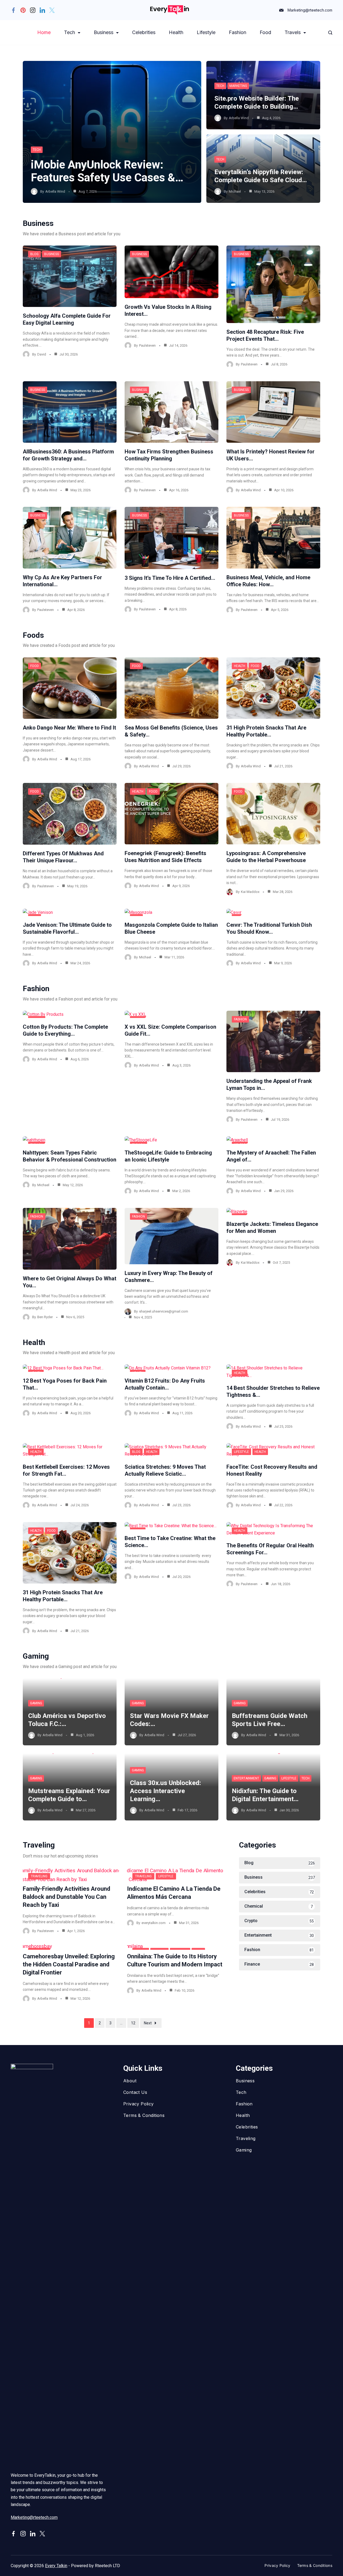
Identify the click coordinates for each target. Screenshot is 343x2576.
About (130, 2081)
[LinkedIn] (42, 10)
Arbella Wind (55, 191)
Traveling (39, 1876)
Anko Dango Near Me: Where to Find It (69, 728)
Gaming (36, 1703)
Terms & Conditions (144, 2115)
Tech (70, 32)
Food (265, 32)
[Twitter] (52, 10)
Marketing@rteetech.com (310, 10)
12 (133, 2023)
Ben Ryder (45, 1317)
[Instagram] (33, 10)
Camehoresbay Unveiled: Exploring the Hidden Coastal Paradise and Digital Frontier (69, 1964)
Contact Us (135, 2092)
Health (176, 32)
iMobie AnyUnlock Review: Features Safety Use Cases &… (107, 171)
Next (148, 2023)
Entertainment (246, 1778)
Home (44, 32)
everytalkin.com (154, 1923)
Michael (235, 191)
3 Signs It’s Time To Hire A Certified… (170, 578)
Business (104, 32)
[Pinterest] (23, 10)
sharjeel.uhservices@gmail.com (164, 1311)
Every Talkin (56, 2566)
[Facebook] (13, 10)
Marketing (238, 86)
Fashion (238, 32)
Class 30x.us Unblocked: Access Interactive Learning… (165, 1791)
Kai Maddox (250, 892)
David (42, 354)
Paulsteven (147, 345)
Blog (34, 254)
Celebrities (144, 32)
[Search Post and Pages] (330, 33)
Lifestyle (206, 32)
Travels (293, 32)
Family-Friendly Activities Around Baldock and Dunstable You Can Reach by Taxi (66, 1897)
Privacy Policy (139, 2104)
